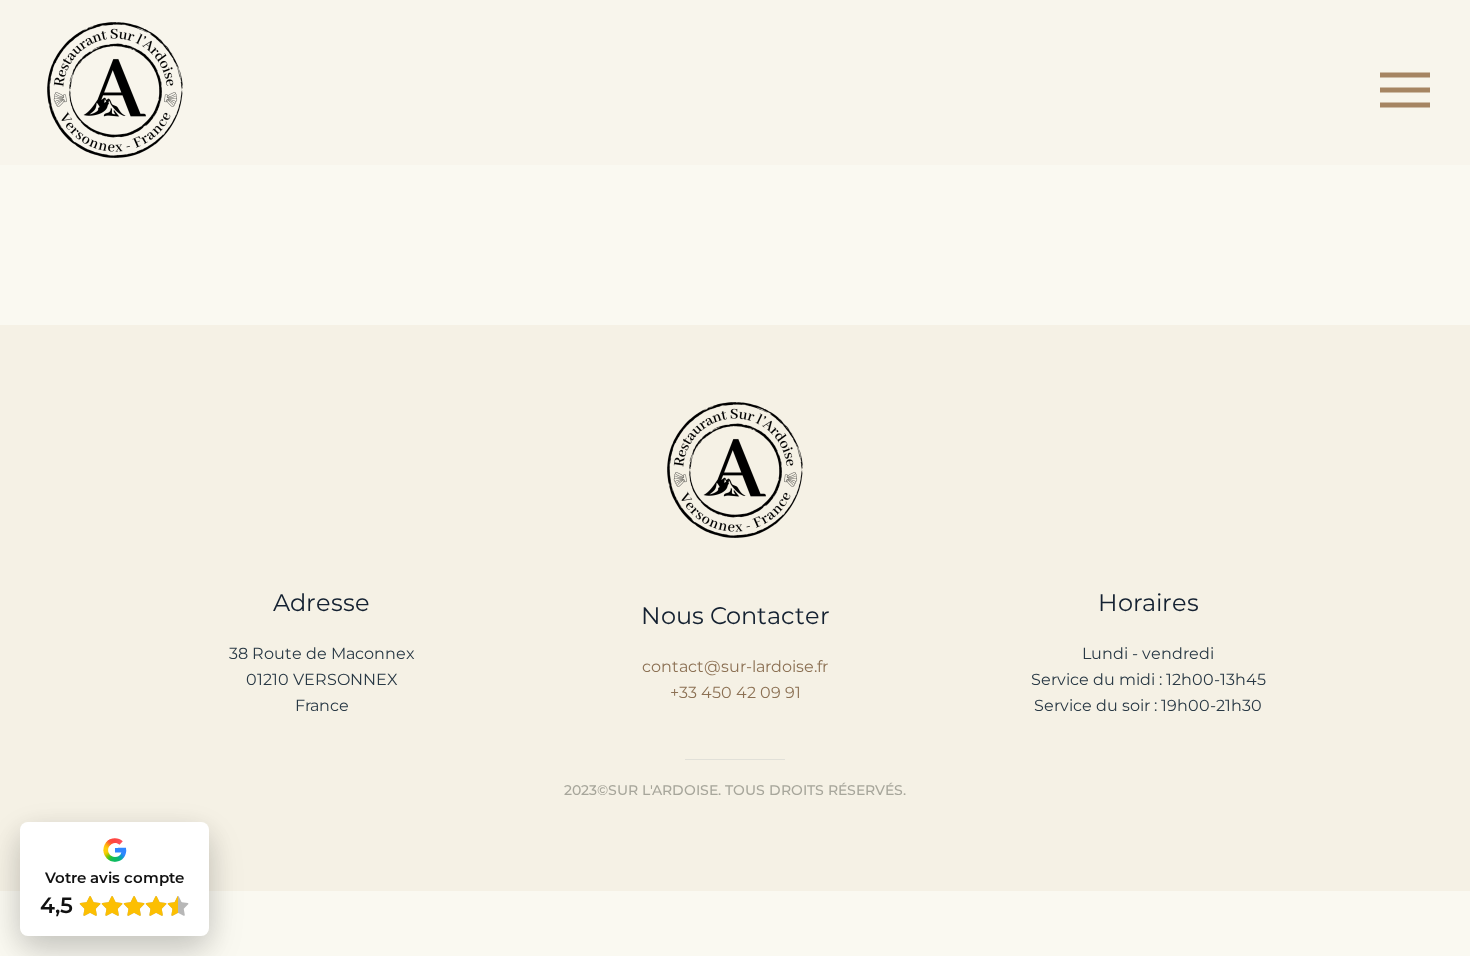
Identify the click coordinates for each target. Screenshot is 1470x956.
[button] (1405, 90)
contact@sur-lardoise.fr (735, 666)
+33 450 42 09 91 (735, 692)
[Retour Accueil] (118, 90)
